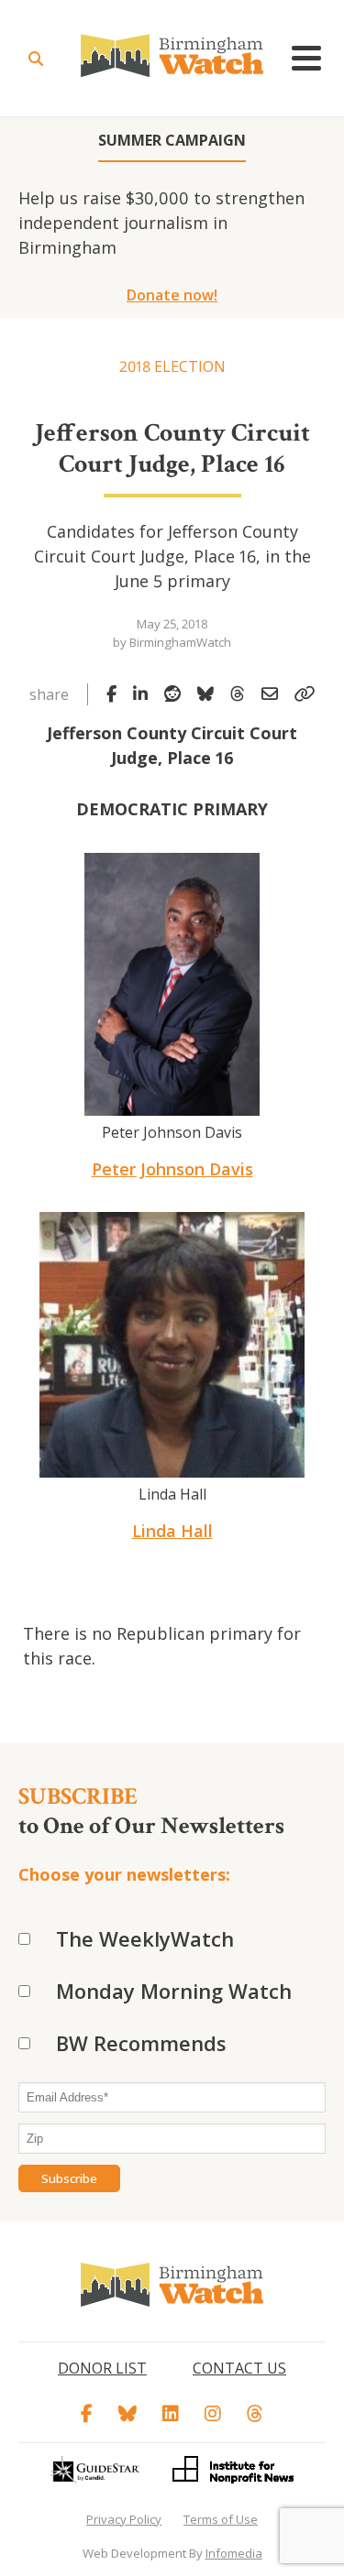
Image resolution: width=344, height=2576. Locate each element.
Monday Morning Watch (174, 1991)
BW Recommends (141, 2043)
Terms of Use (221, 2519)
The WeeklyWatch (145, 1938)
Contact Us (239, 2368)
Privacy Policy (124, 2519)
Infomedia (234, 2553)
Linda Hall (172, 1531)
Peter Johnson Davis (172, 1169)
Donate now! (172, 295)
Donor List (102, 2368)
